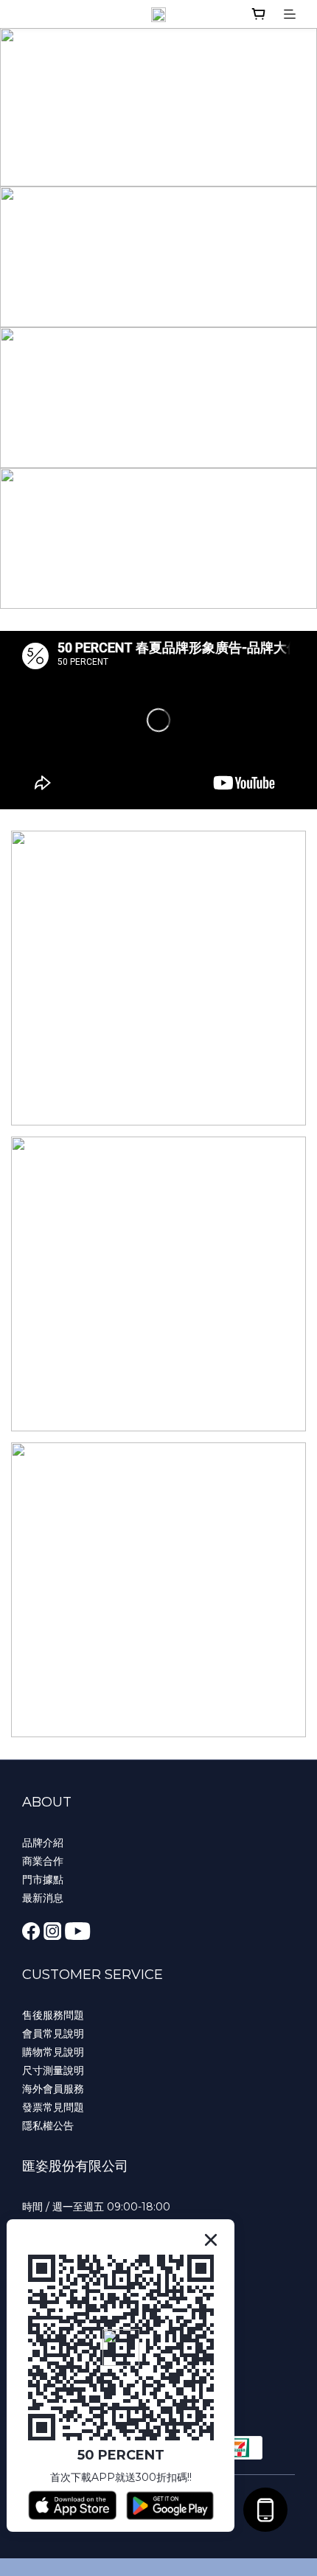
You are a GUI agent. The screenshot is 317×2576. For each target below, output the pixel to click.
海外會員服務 (53, 2089)
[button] (158, 720)
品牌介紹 (43, 1843)
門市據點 (43, 1879)
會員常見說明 (53, 2034)
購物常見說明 (53, 2052)
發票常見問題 (53, 2107)
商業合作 (43, 1861)
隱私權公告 (48, 2126)
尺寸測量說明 (53, 2070)
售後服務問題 (53, 2015)
